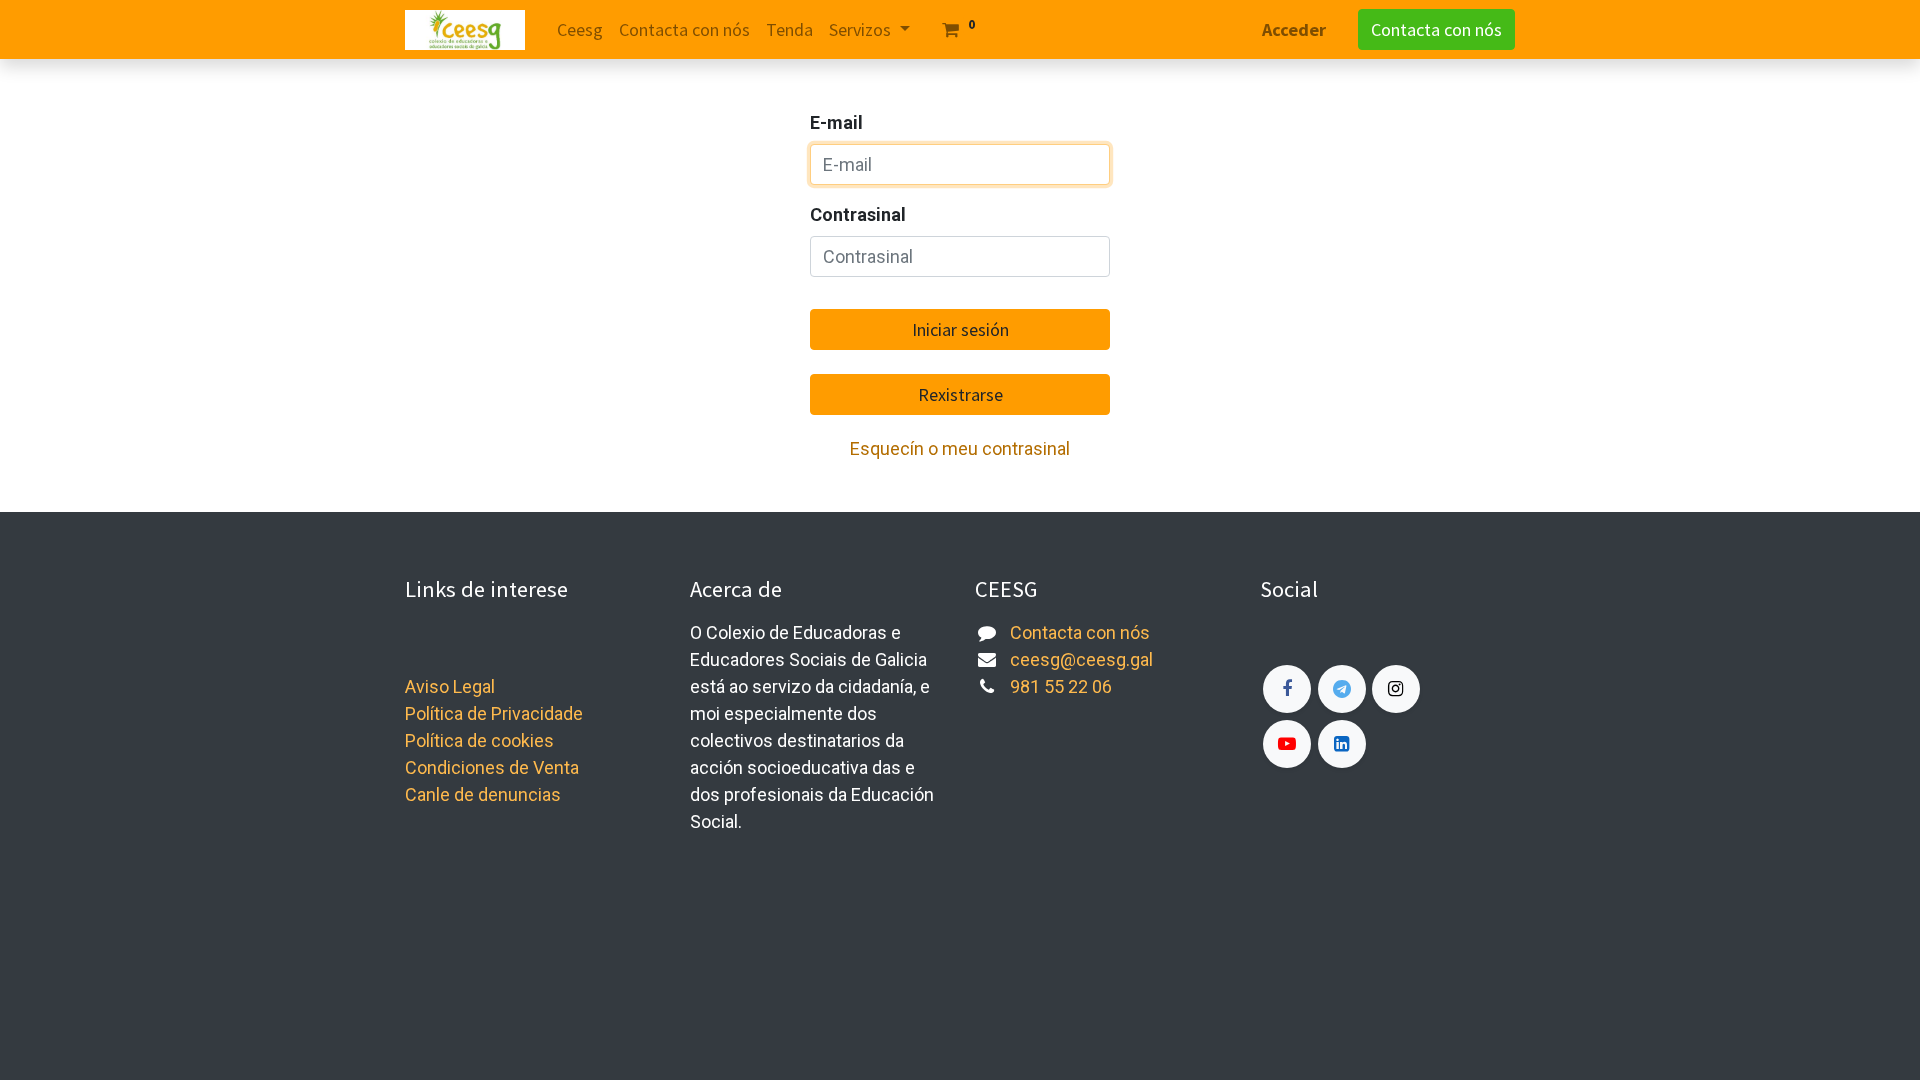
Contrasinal (858, 214)
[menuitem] (580, 29)
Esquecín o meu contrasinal (960, 448)
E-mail (836, 122)
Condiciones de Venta (492, 767)
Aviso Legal (450, 686)
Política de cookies (479, 740)
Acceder (1294, 29)
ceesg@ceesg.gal (1081, 659)
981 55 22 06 (1061, 686)
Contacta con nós (1436, 29)
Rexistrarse (960, 394)
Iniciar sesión (960, 329)
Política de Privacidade (494, 713)
